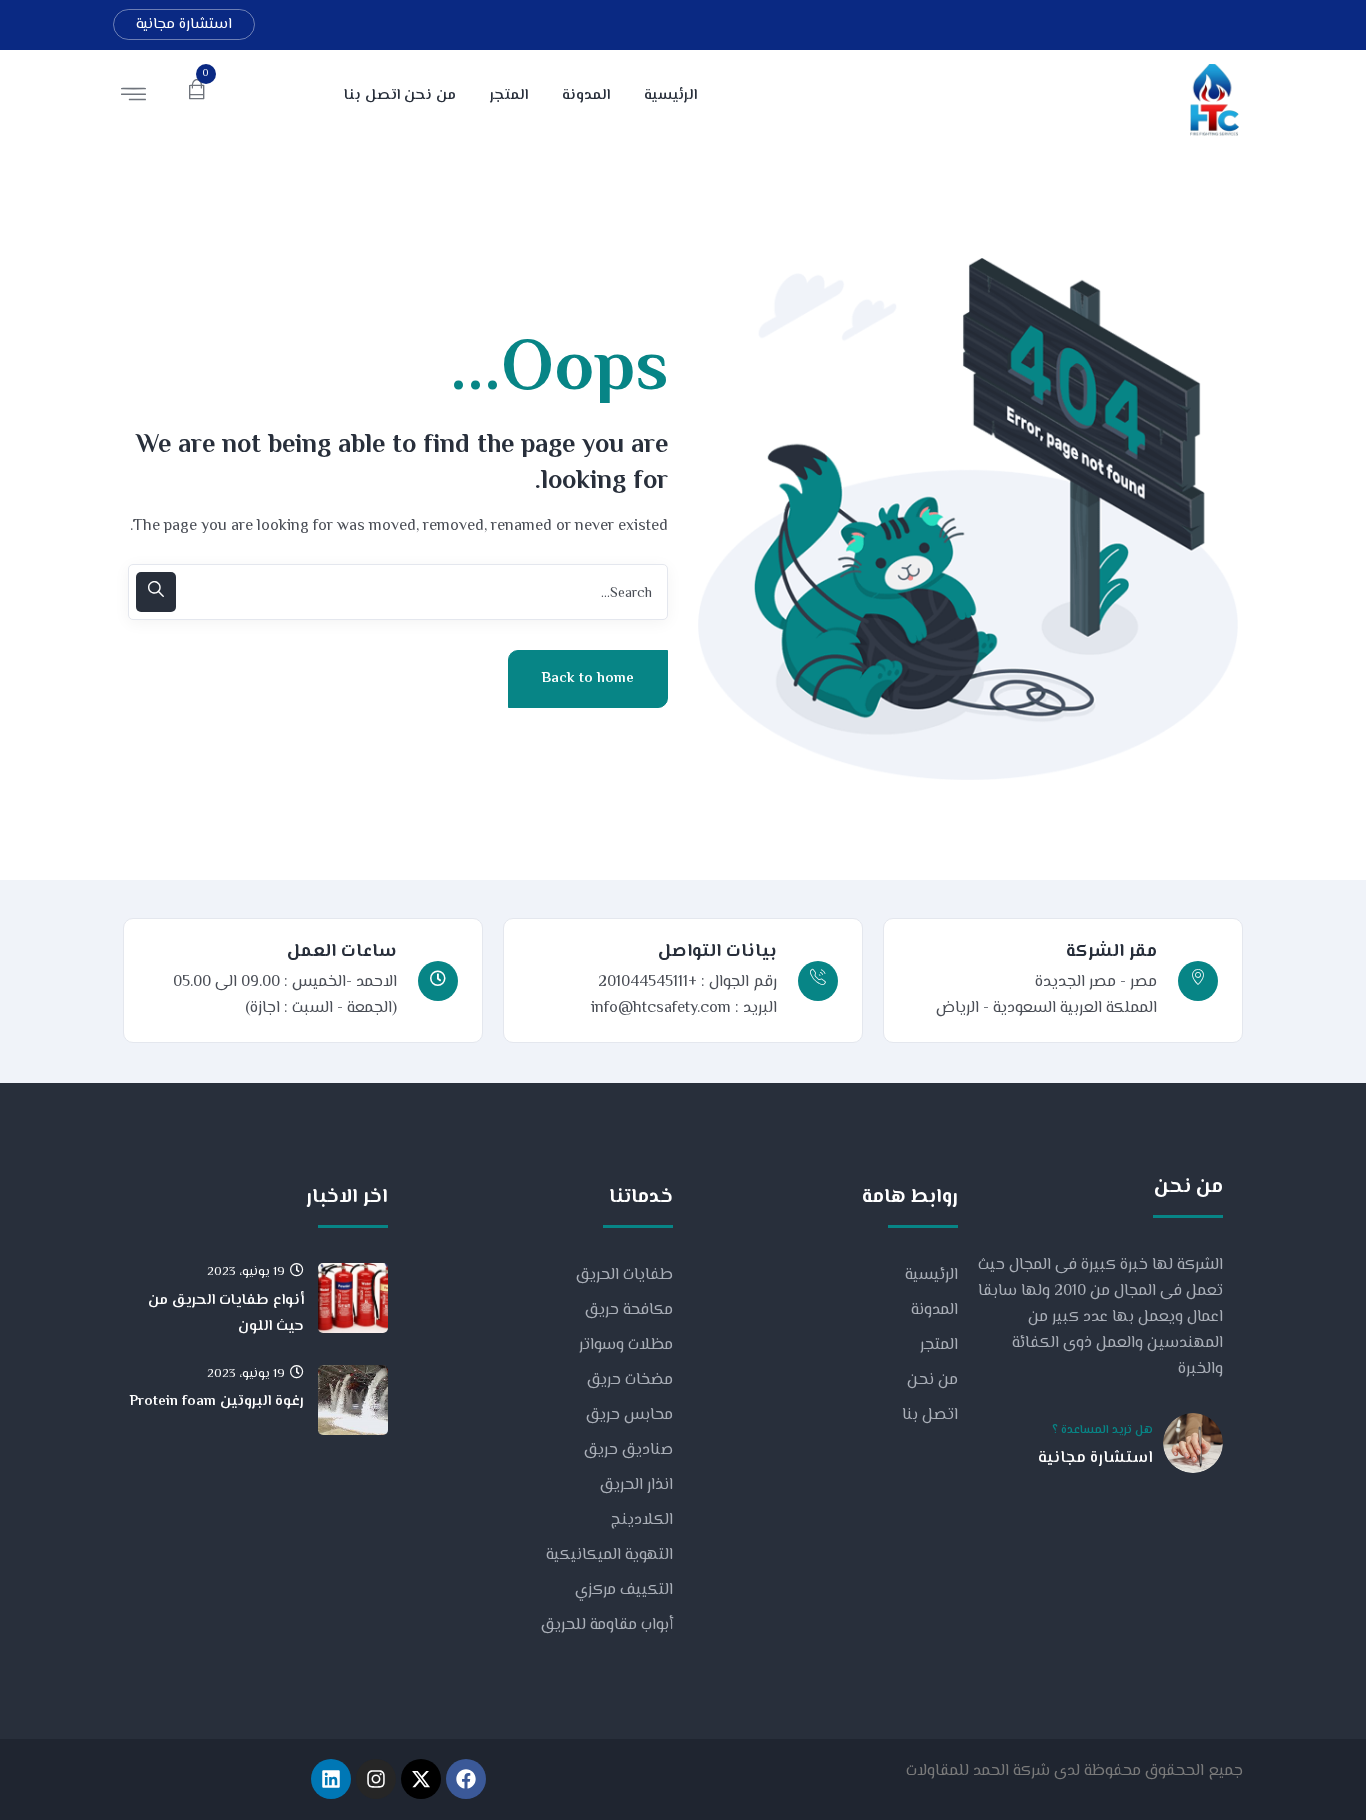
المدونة (934, 1310)
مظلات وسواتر (626, 1345)
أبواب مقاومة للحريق (607, 1625)
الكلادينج (642, 1520)
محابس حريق (629, 1415)
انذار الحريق (636, 1485)
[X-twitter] (421, 1779)
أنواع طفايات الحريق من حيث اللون (226, 1313)
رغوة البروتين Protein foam (217, 1401)
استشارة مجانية (184, 24)
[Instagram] (376, 1779)
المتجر (939, 1345)
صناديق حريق (628, 1450)
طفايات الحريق (624, 1275)
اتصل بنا (930, 1415)
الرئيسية (931, 1275)
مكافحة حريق (629, 1310)
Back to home (588, 678)
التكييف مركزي (624, 1590)
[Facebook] (466, 1779)
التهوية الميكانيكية (609, 1555)
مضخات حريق (630, 1380)
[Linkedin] (331, 1779)
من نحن (932, 1380)
